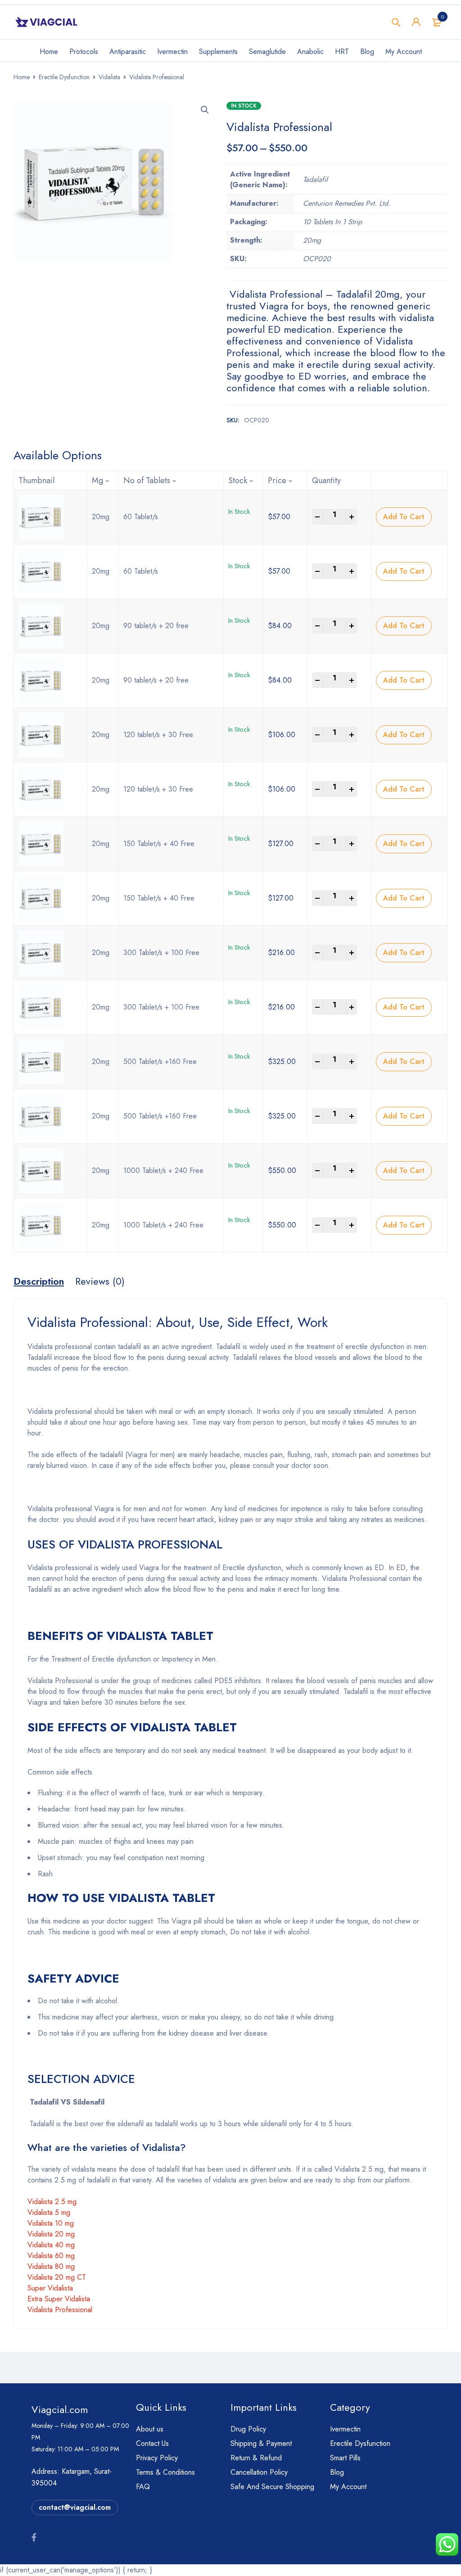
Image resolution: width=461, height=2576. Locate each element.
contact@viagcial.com (75, 2507)
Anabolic (310, 52)
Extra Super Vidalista (59, 2299)
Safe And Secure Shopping (272, 2487)
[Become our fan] (34, 2538)
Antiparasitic (128, 52)
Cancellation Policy (259, 2472)
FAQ (143, 2487)
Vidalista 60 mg (51, 2256)
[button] (205, 110)
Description (39, 1281)
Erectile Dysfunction (64, 77)
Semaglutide (267, 52)
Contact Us (152, 2443)
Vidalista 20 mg (51, 2234)
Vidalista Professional (60, 2310)
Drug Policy (248, 2429)
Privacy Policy (157, 2458)
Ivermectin (172, 52)
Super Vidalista (50, 2288)
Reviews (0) (100, 1281)
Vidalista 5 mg (49, 2212)
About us (150, 2429)
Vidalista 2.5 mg (52, 2202)
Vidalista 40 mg (51, 2245)
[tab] (39, 1281)
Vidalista (109, 77)
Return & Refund (256, 2458)
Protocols (84, 52)
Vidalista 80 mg (51, 2266)
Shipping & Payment (261, 2443)
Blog (367, 52)
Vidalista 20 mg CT (57, 2277)
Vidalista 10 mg (51, 2223)
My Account (404, 52)
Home (49, 52)
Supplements (218, 52)
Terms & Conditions (165, 2472)
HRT (342, 52)
